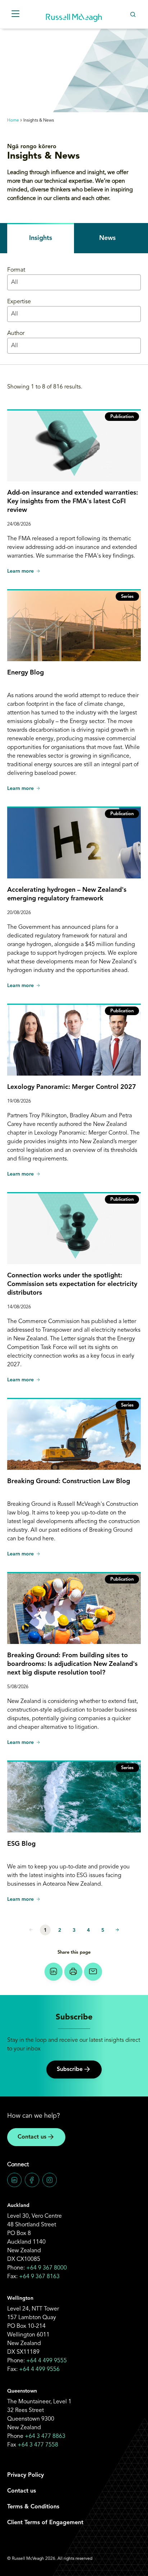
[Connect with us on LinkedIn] (14, 2180)
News (107, 238)
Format (16, 270)
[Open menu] (15, 14)
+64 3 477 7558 (38, 2445)
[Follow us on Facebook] (32, 2180)
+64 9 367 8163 (39, 2277)
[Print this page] (73, 1972)
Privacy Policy (26, 2475)
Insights (41, 238)
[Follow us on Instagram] (50, 2180)
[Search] (133, 14)
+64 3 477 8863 (45, 2436)
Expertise (19, 302)
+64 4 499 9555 (47, 2361)
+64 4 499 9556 (39, 2370)
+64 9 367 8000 (47, 2268)
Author (16, 333)
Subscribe (70, 2070)
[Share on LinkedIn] (54, 1972)
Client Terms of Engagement (45, 2523)
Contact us (32, 2137)
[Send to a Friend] (93, 1972)
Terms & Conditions (33, 2507)
